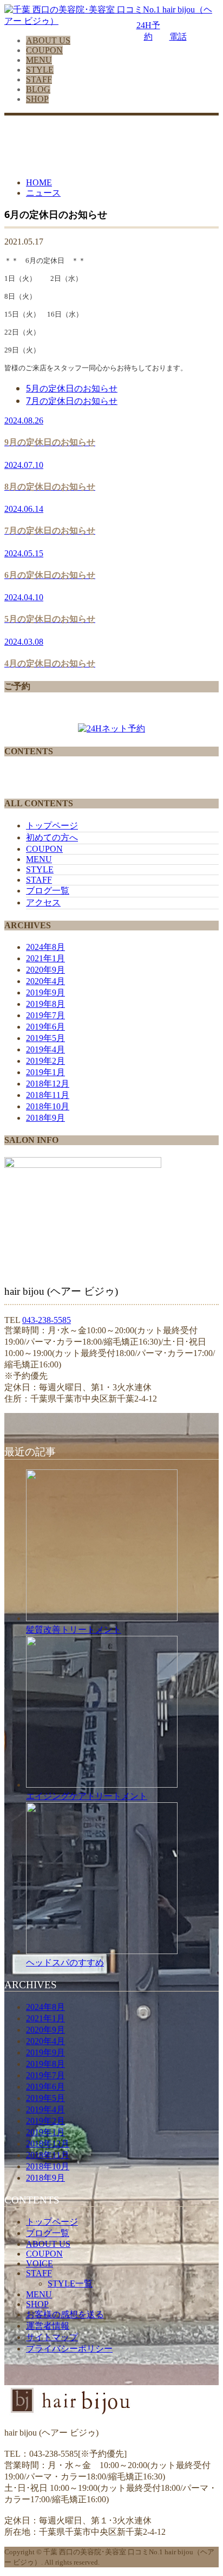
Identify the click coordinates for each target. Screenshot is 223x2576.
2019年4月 (45, 1049)
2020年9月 (45, 970)
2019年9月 (45, 993)
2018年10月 (48, 1106)
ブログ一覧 (48, 891)
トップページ (52, 826)
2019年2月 (45, 1061)
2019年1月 (45, 1072)
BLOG (38, 89)
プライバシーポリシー (69, 2349)
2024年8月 (45, 947)
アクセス (43, 902)
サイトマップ (52, 2337)
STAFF (39, 79)
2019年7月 (45, 1015)
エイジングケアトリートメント (87, 1796)
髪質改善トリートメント (74, 1629)
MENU (39, 60)
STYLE (40, 70)
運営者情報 (48, 2326)
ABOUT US (48, 40)
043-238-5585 (47, 1320)
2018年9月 (45, 1118)
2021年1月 (45, 958)
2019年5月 (45, 1038)
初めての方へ (52, 837)
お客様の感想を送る (65, 2314)
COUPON (44, 50)
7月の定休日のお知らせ (72, 401)
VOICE (40, 2263)
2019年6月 (45, 1027)
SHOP (37, 99)
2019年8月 (45, 1004)
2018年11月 (48, 1095)
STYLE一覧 (70, 2283)
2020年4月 (45, 981)
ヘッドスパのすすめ (65, 1962)
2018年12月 (48, 1084)
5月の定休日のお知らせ (72, 388)
